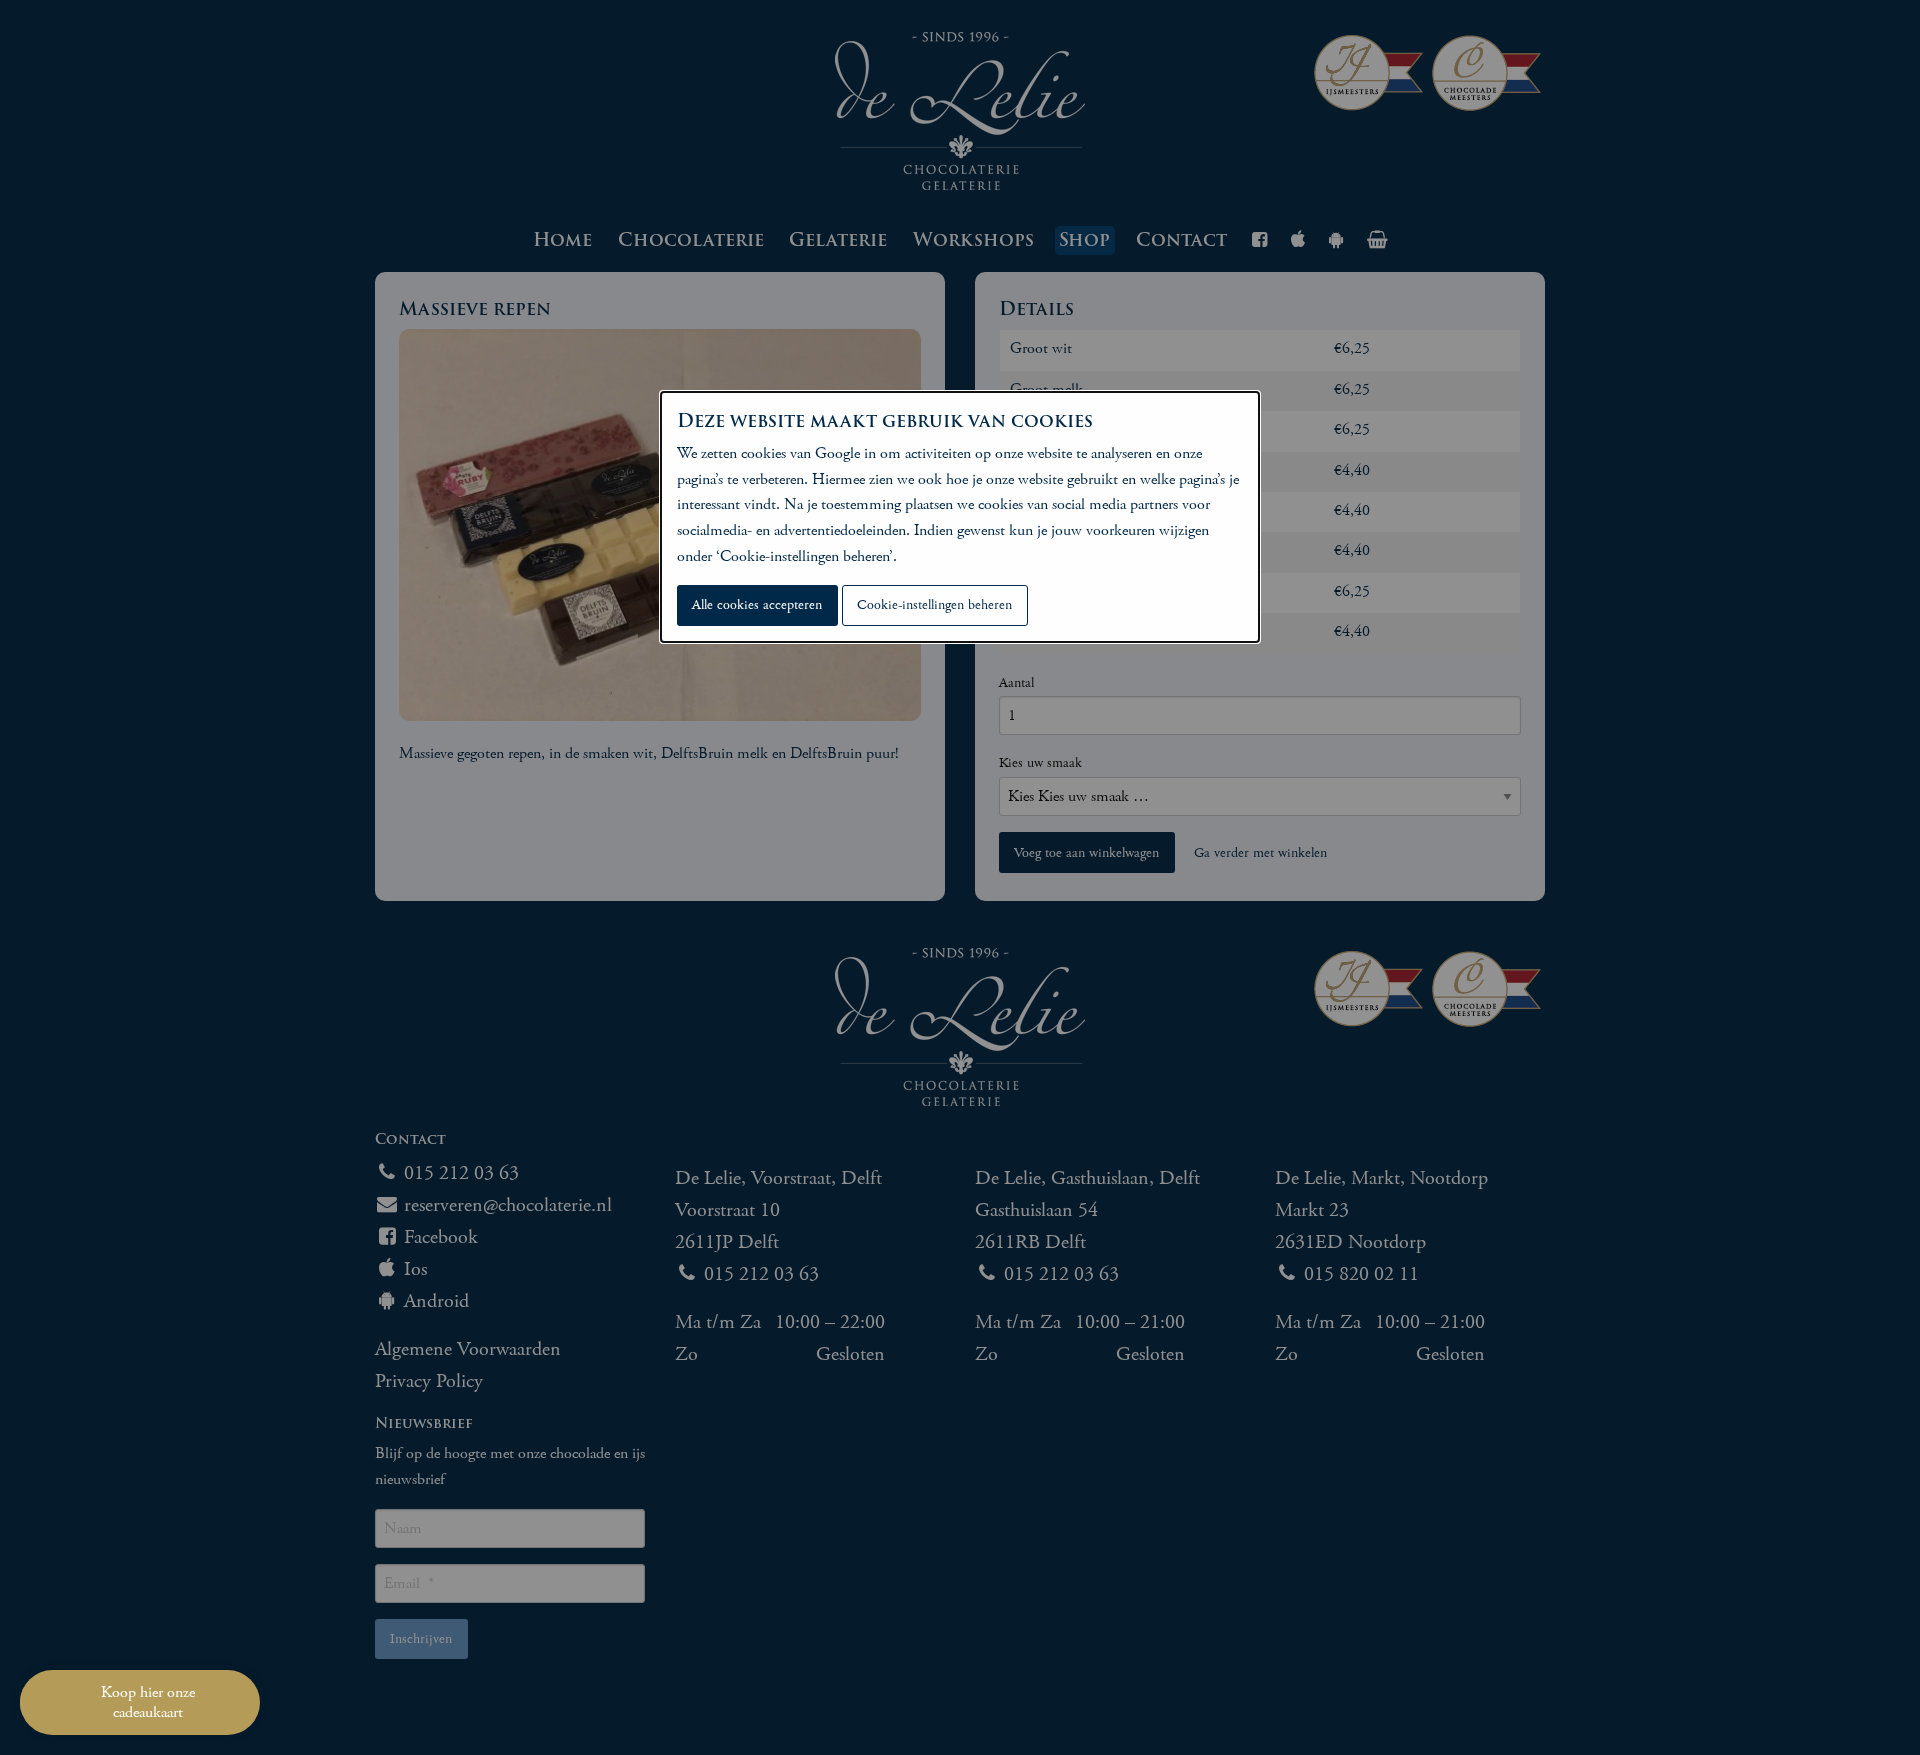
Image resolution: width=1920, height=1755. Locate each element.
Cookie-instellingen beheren (934, 605)
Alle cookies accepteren (757, 605)
